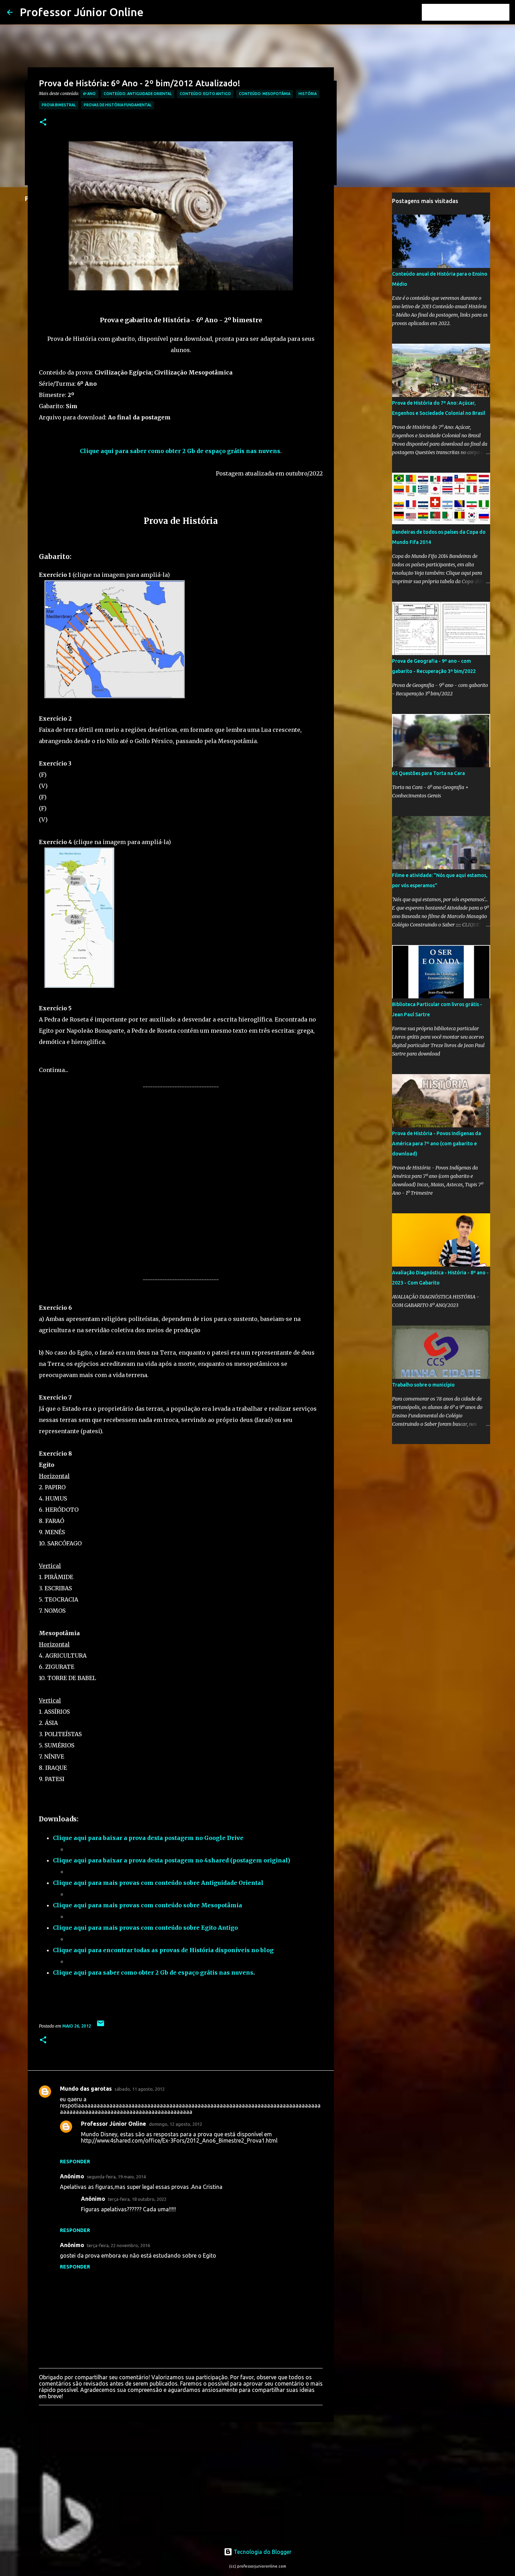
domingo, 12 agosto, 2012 (176, 2124)
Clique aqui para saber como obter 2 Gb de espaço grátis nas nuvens (153, 1973)
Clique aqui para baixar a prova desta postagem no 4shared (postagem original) (171, 1860)
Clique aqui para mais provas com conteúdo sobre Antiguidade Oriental (158, 1883)
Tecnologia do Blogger (262, 2552)
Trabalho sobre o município (423, 1385)
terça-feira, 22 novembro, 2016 (118, 2245)
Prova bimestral (59, 105)
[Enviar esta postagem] (101, 2026)
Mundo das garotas (86, 2089)
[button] (43, 123)
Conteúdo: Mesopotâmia (265, 94)
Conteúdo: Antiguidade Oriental (138, 94)
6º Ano (89, 94)
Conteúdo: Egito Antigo (205, 94)
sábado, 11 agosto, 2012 (140, 2089)
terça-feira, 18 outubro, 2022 (137, 2199)
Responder (75, 2162)
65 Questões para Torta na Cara (428, 773)
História (308, 94)
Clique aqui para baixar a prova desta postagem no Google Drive (148, 1838)
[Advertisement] (181, 1183)
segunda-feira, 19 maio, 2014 (116, 2177)
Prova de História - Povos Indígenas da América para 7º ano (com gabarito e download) (437, 1144)
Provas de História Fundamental (118, 105)
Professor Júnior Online (82, 12)
